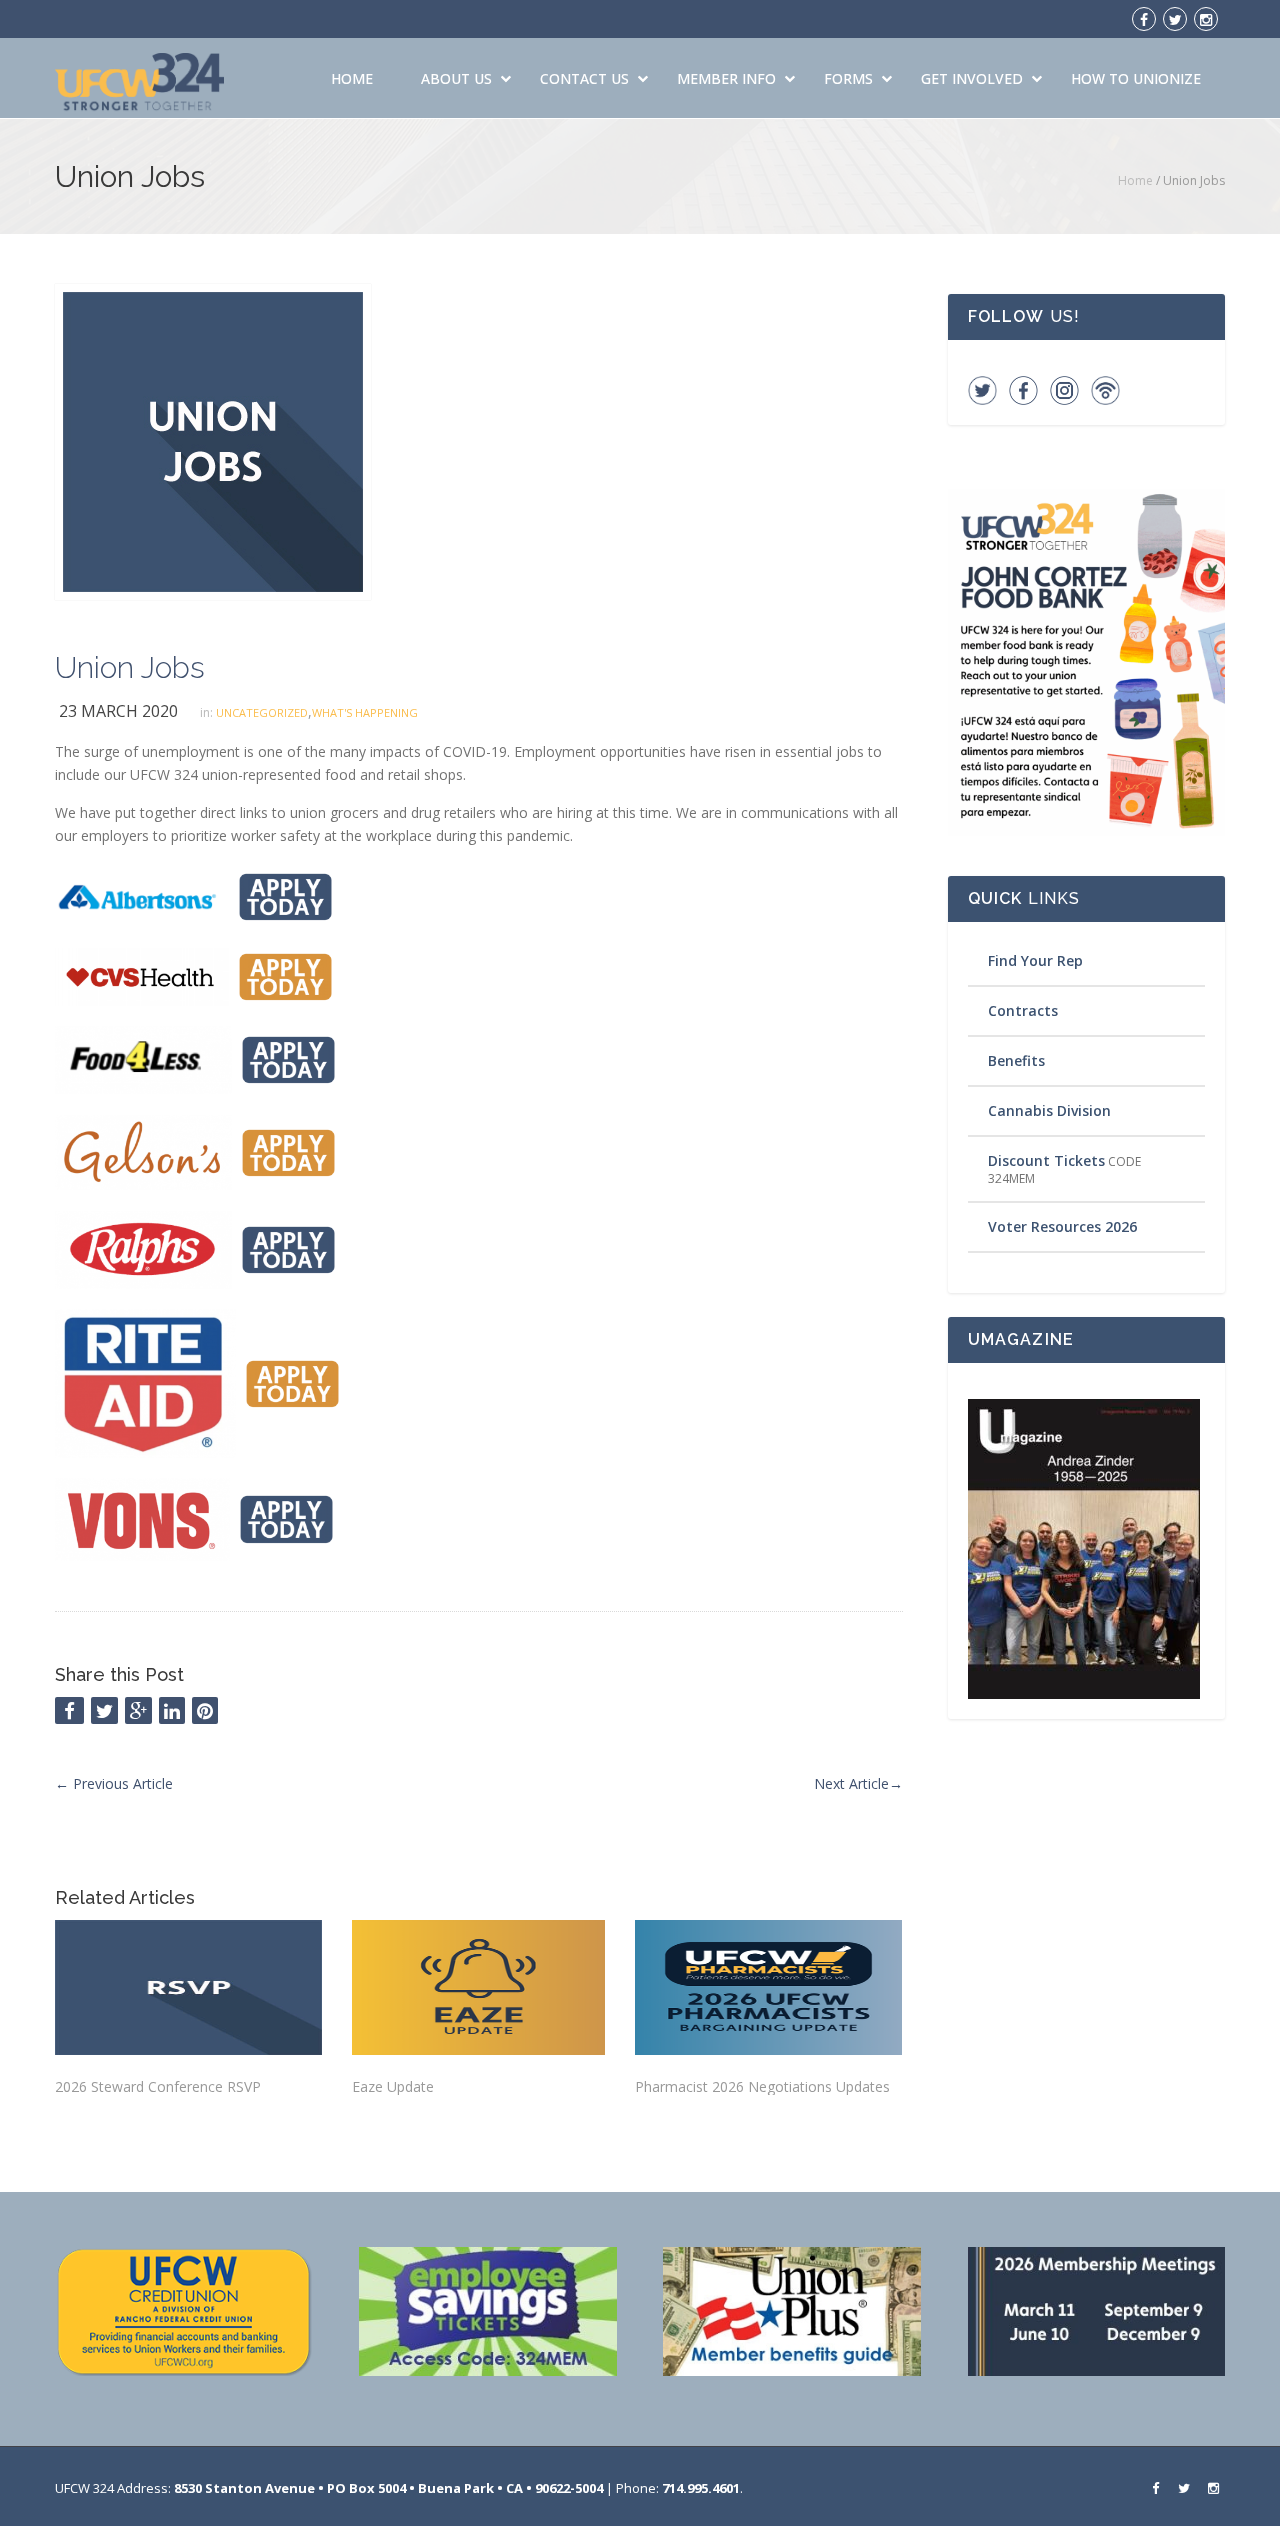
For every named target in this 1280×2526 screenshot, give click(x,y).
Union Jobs (130, 667)
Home (352, 78)
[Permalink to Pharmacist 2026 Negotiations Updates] (768, 1987)
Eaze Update (393, 2086)
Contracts (1023, 1010)
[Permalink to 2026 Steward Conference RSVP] (188, 1987)
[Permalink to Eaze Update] (478, 1987)
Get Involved (972, 78)
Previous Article (114, 1783)
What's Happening (365, 712)
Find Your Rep (1035, 960)
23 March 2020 (118, 711)
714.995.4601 (701, 2488)
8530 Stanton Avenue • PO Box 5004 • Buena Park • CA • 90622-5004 (388, 2488)
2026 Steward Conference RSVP (158, 2086)
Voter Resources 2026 (1062, 1226)
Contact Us (584, 78)
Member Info (726, 78)
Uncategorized (262, 712)
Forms (848, 78)
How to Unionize (1136, 78)
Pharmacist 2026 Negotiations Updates (762, 2086)
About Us (456, 78)
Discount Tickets (1046, 1160)
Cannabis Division (1049, 1110)
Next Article (858, 1783)
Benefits (1016, 1060)
